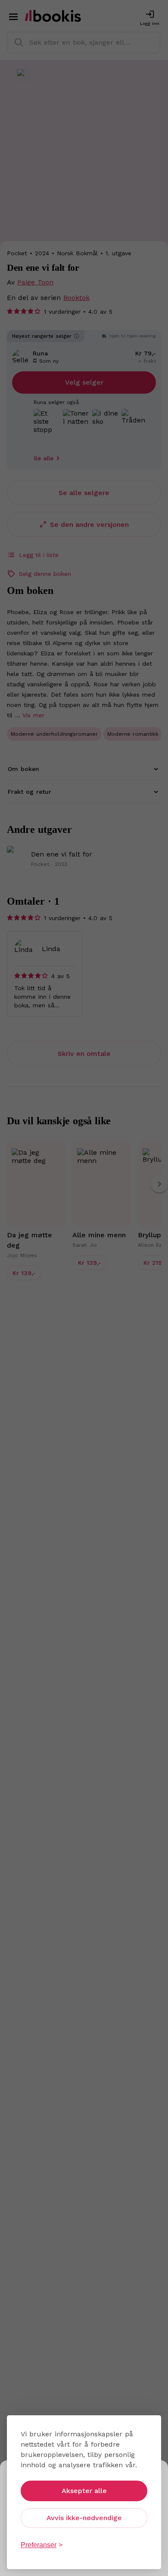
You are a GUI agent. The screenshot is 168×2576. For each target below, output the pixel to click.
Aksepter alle (84, 2491)
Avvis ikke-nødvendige (84, 2518)
